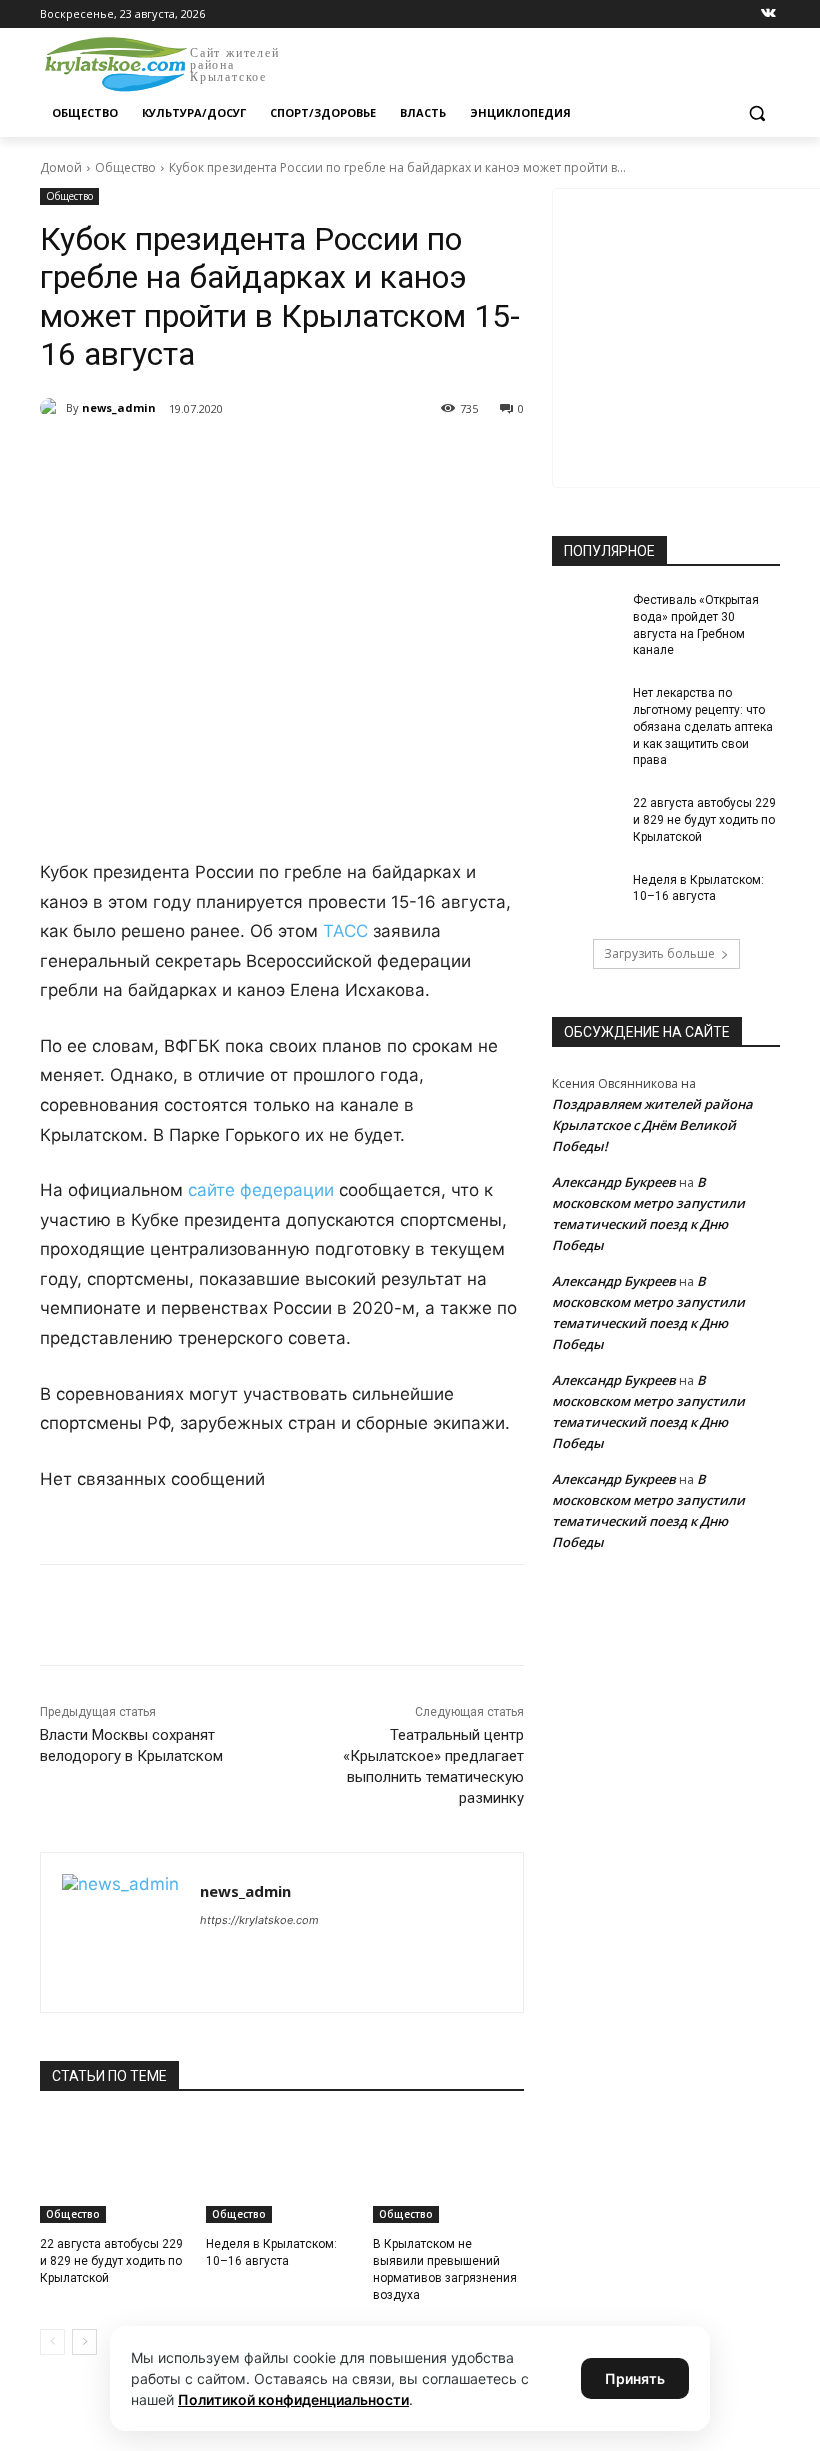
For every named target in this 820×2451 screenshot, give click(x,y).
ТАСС (345, 931)
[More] (409, 460)
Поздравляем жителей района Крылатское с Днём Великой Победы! (652, 1125)
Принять (635, 2378)
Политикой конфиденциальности (293, 2399)
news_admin (119, 407)
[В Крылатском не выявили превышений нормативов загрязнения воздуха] (448, 2170)
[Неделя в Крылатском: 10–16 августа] (281, 2170)
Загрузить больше (659, 953)
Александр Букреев (614, 1182)
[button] (756, 113)
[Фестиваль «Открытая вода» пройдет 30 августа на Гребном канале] (586, 616)
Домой (61, 167)
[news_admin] (53, 408)
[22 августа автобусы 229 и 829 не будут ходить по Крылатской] (115, 2170)
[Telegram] (270, 460)
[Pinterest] (362, 460)
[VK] (224, 460)
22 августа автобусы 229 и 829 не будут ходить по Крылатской (111, 2261)
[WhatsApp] (316, 460)
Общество (125, 167)
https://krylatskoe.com (259, 1920)
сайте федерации (263, 1190)
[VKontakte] (768, 14)
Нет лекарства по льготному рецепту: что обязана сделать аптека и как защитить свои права (703, 726)
